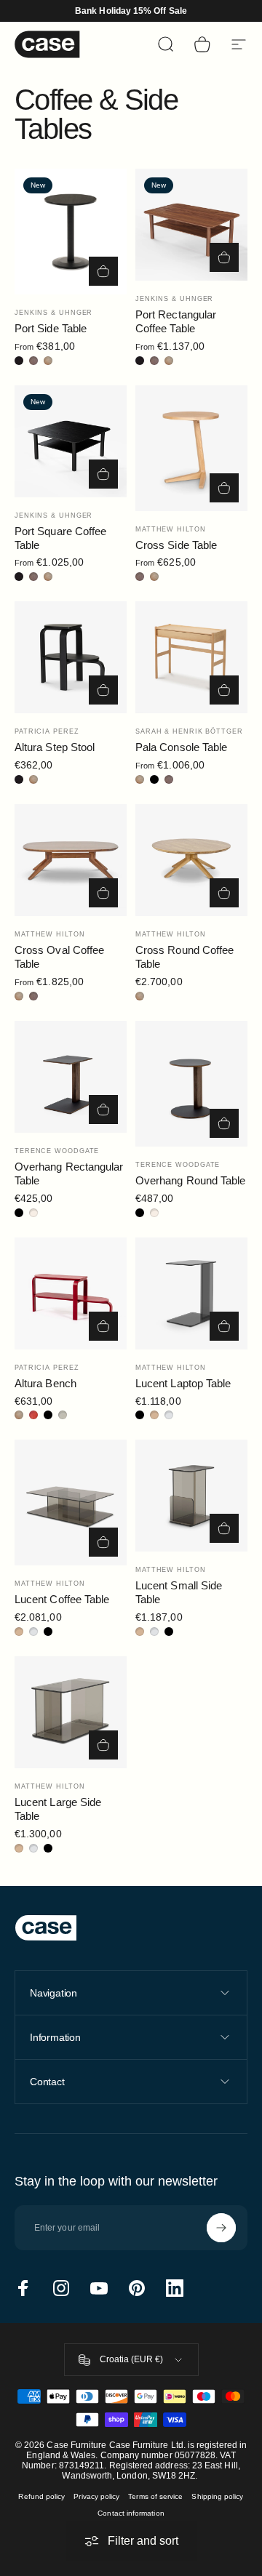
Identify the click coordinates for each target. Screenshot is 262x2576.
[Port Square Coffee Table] (71, 441)
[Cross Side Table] (191, 448)
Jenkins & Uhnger (53, 313)
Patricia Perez (47, 731)
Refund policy (41, 2496)
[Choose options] (103, 271)
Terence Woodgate (57, 1151)
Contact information (131, 2513)
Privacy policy (96, 2496)
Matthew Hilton (171, 529)
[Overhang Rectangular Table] (71, 1077)
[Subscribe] (221, 2228)
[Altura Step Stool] (71, 657)
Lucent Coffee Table (62, 1599)
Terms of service (155, 2496)
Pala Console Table (181, 747)
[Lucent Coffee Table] (71, 1502)
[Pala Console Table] (191, 657)
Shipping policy (217, 2496)
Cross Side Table (176, 545)
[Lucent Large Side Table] (71, 1712)
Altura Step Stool (55, 747)
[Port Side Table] (71, 232)
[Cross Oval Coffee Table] (71, 860)
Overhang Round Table (190, 1180)
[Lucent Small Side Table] (191, 1496)
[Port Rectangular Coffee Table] (191, 225)
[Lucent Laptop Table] (191, 1293)
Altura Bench (45, 1383)
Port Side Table (51, 328)
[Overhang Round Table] (191, 1084)
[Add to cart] (224, 893)
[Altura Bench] (71, 1293)
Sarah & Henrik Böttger (189, 731)
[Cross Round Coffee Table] (191, 860)
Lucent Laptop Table (183, 1383)
